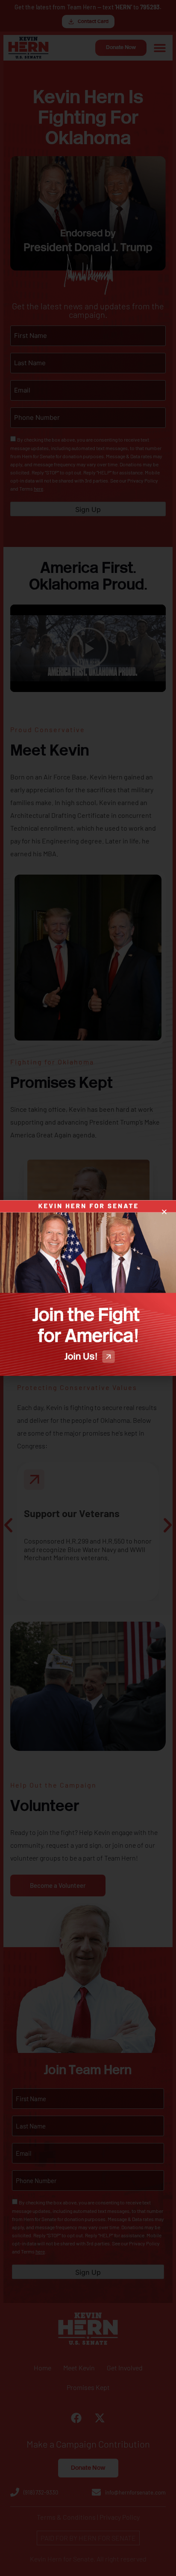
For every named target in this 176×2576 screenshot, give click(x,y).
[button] (164, 1212)
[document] (88, 1288)
